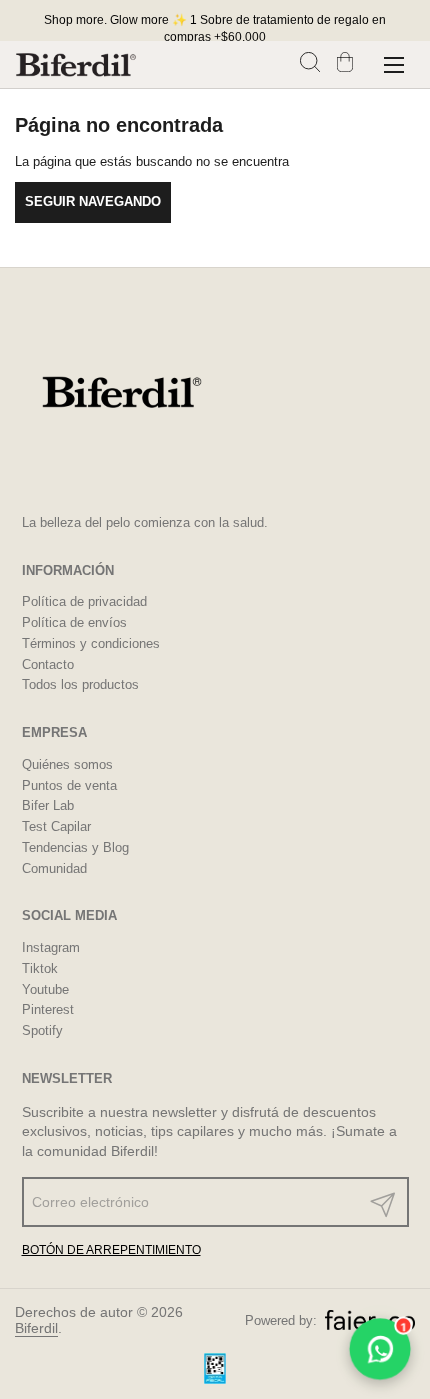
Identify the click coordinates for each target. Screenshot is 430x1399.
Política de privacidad (84, 601)
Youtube (45, 989)
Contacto (48, 664)
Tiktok (40, 968)
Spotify (42, 1030)
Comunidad (54, 868)
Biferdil (36, 1328)
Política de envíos (74, 622)
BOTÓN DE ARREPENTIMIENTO (111, 1250)
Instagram (51, 947)
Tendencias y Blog (75, 847)
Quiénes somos (67, 764)
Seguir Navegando (93, 201)
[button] (312, 64)
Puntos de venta (69, 785)
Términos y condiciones (91, 643)
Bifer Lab (48, 805)
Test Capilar (56, 826)
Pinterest (48, 1009)
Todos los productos (80, 684)
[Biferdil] (76, 65)
